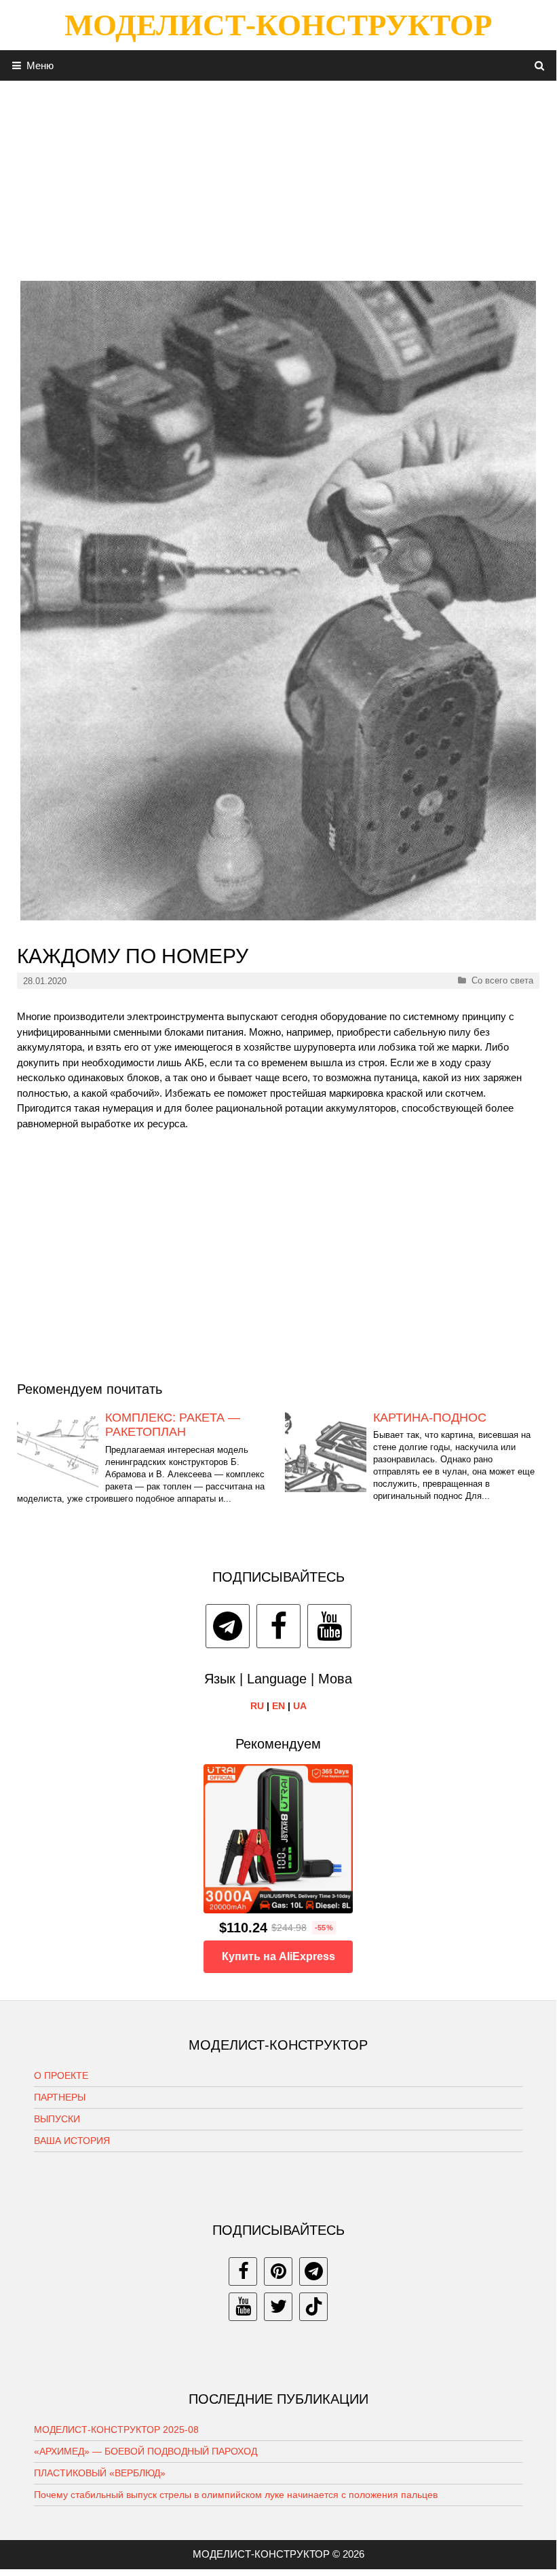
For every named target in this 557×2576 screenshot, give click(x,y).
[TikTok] (313, 2307)
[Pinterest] (278, 2271)
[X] (278, 2307)
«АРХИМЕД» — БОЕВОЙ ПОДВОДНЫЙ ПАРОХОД (146, 2451)
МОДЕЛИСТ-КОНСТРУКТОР (278, 25)
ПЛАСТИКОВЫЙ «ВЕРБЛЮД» (100, 2473)
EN (278, 1706)
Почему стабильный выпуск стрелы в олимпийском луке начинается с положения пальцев (236, 2495)
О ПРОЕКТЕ (61, 2075)
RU (257, 1706)
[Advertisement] (278, 176)
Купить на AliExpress (278, 1956)
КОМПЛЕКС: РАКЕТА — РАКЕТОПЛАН (173, 1425)
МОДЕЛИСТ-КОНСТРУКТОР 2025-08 (116, 2429)
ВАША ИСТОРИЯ (72, 2141)
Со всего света (502, 980)
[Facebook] (278, 1626)
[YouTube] (329, 1626)
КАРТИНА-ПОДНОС (430, 1418)
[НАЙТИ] (540, 65)
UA (300, 1706)
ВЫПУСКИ (57, 2119)
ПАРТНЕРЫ (60, 2097)
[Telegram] (228, 1626)
